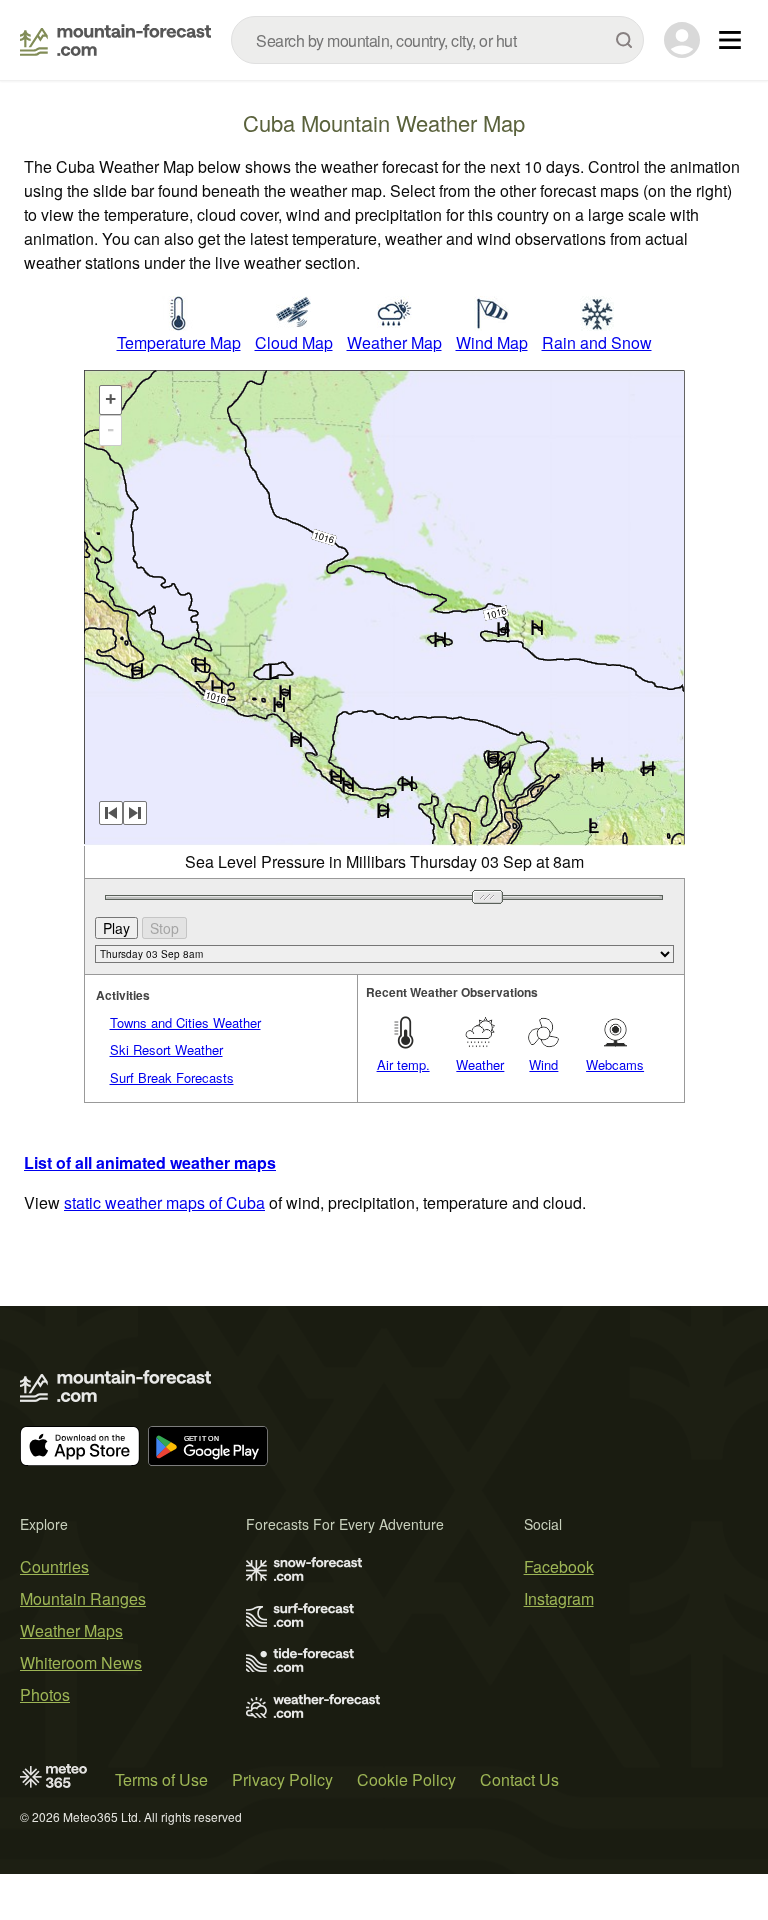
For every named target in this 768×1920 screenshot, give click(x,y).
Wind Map (492, 342)
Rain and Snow (597, 342)
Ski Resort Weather (166, 1049)
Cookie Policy (406, 1779)
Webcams (615, 1064)
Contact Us (519, 1779)
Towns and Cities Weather (185, 1022)
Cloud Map (294, 342)
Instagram (559, 1598)
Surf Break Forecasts (172, 1077)
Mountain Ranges (83, 1598)
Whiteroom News (81, 1662)
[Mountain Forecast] (115, 40)
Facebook (559, 1566)
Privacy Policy (282, 1779)
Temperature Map (179, 342)
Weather (480, 1064)
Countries (54, 1566)
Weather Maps (71, 1630)
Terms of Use (161, 1779)
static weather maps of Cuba (164, 1202)
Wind (543, 1064)
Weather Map (394, 342)
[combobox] (437, 40)
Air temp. (403, 1064)
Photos (45, 1694)
